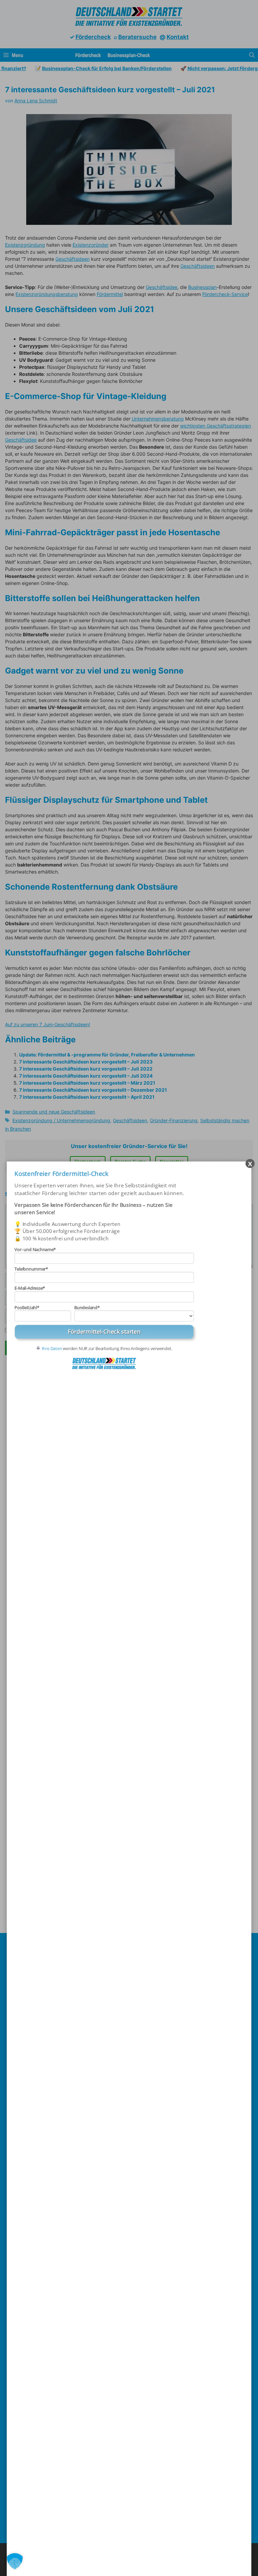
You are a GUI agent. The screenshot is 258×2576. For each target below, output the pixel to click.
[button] (15, 2561)
